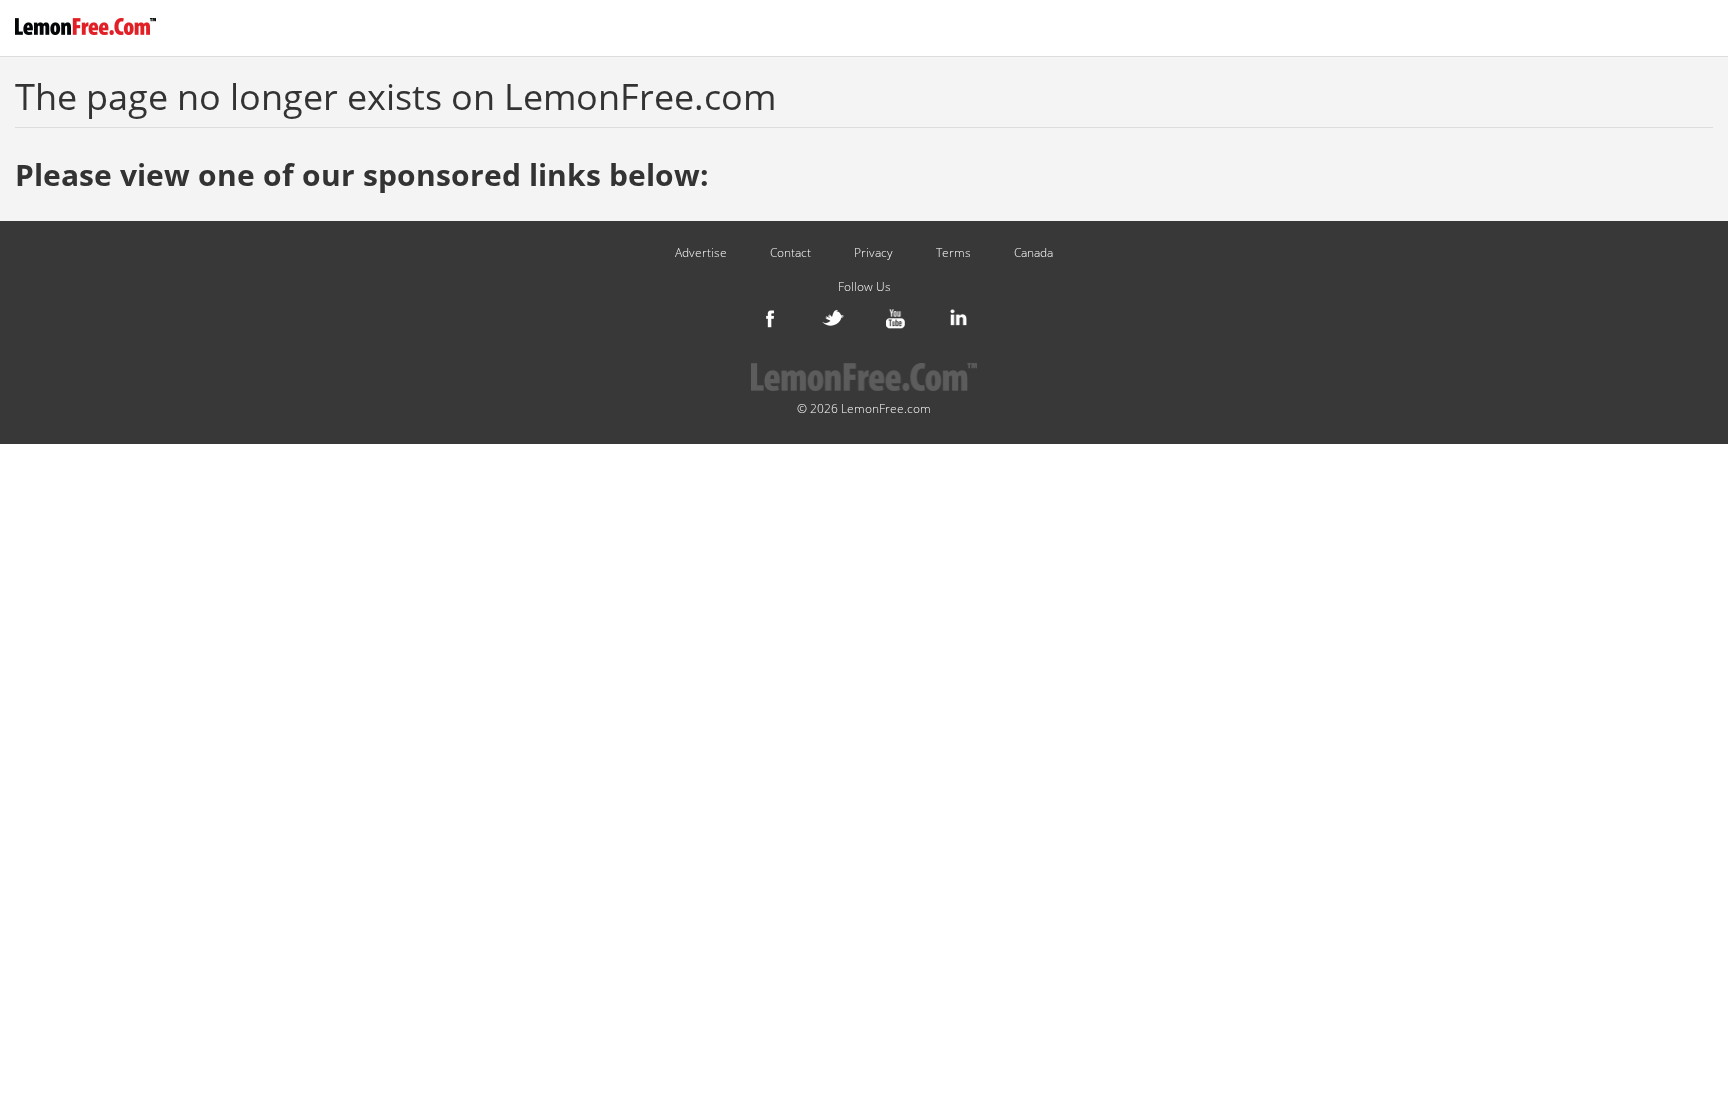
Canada (1033, 253)
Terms (953, 253)
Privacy (873, 253)
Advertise (701, 253)
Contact (790, 253)
